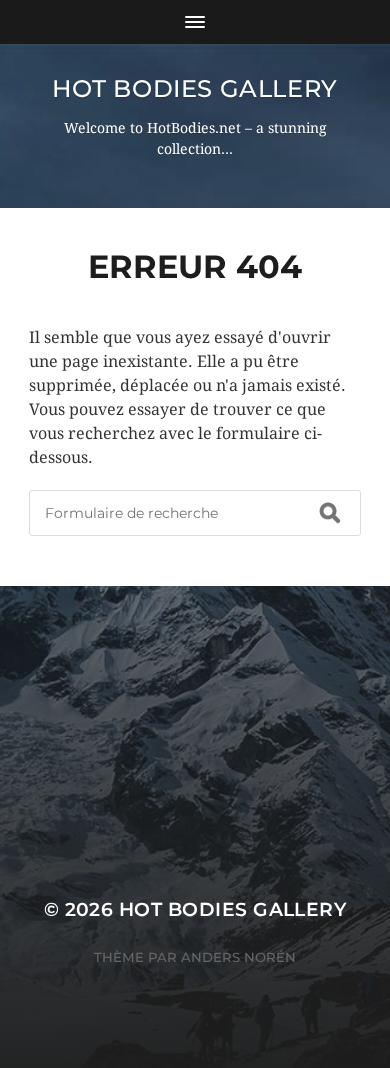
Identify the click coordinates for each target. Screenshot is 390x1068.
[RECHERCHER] (330, 513)
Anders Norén (238, 957)
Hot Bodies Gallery (195, 88)
